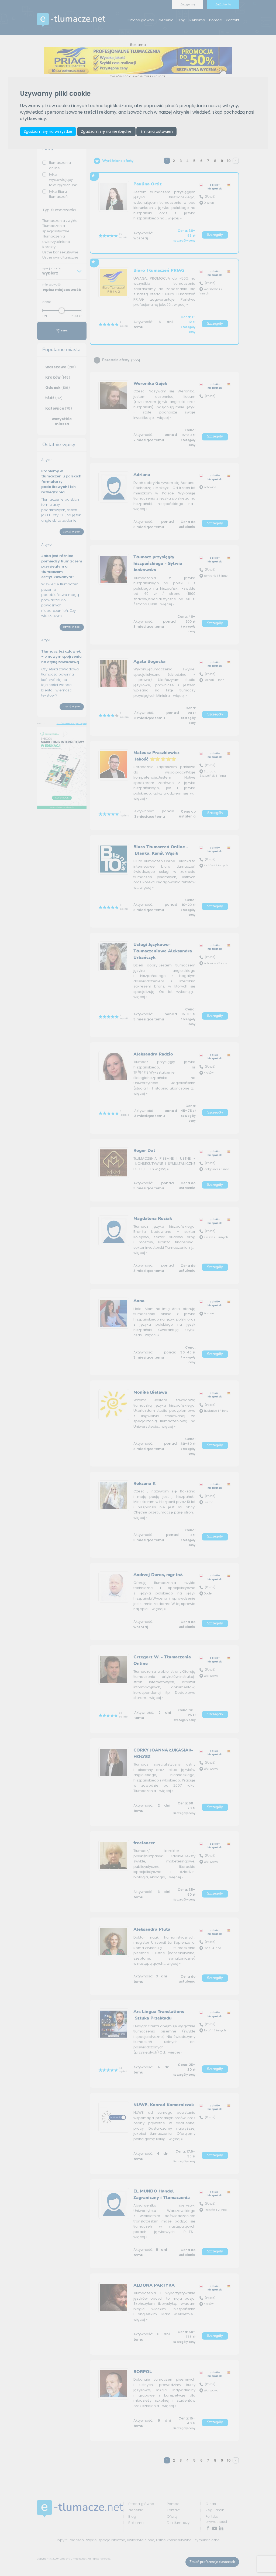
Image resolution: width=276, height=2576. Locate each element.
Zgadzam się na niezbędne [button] (106, 131)
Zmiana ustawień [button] (157, 131)
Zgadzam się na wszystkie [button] (48, 131)
